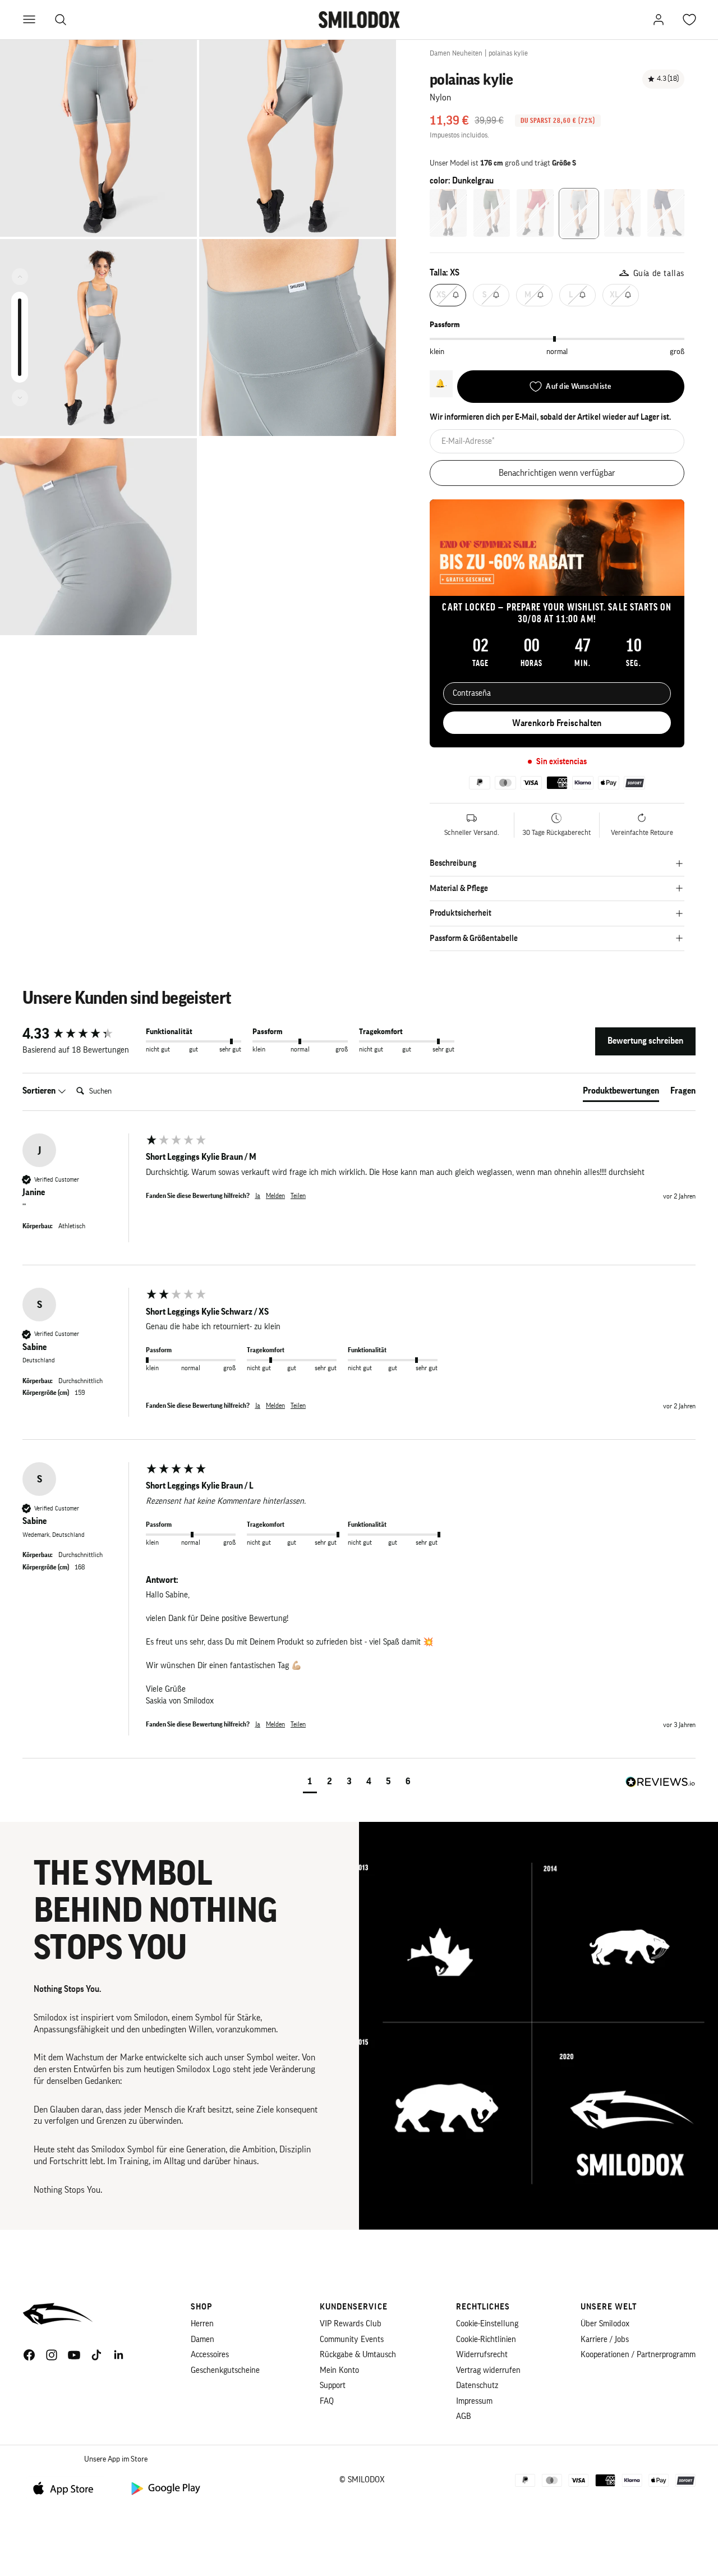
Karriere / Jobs (605, 2339)
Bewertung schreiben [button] (645, 1041)
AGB (464, 2416)
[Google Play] (165, 2488)
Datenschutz (477, 2386)
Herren (202, 2324)
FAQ (327, 2401)
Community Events (352, 2339)
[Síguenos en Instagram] (52, 2355)
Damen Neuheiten (456, 53)
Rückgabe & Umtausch (358, 2355)
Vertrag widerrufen (488, 2370)
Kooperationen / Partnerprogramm (638, 2355)
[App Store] (67, 2488)
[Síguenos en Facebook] (29, 2355)
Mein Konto (339, 2370)
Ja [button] (258, 1196)
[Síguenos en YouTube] (74, 2355)
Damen (202, 2339)
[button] (310, 1783)
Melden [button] (275, 1196)
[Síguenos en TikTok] (96, 2355)
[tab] (621, 1093)
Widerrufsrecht (482, 2355)
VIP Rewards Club (351, 2324)
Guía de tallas (659, 274)
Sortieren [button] (40, 1091)
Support (333, 2386)
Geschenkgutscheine (225, 2370)
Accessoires (210, 2355)
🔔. (441, 383)
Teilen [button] (298, 1196)
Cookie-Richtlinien (486, 2339)
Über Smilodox (605, 2324)
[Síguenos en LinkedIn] (119, 2355)
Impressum (474, 2401)
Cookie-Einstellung (487, 2324)
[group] (81, 1034)
